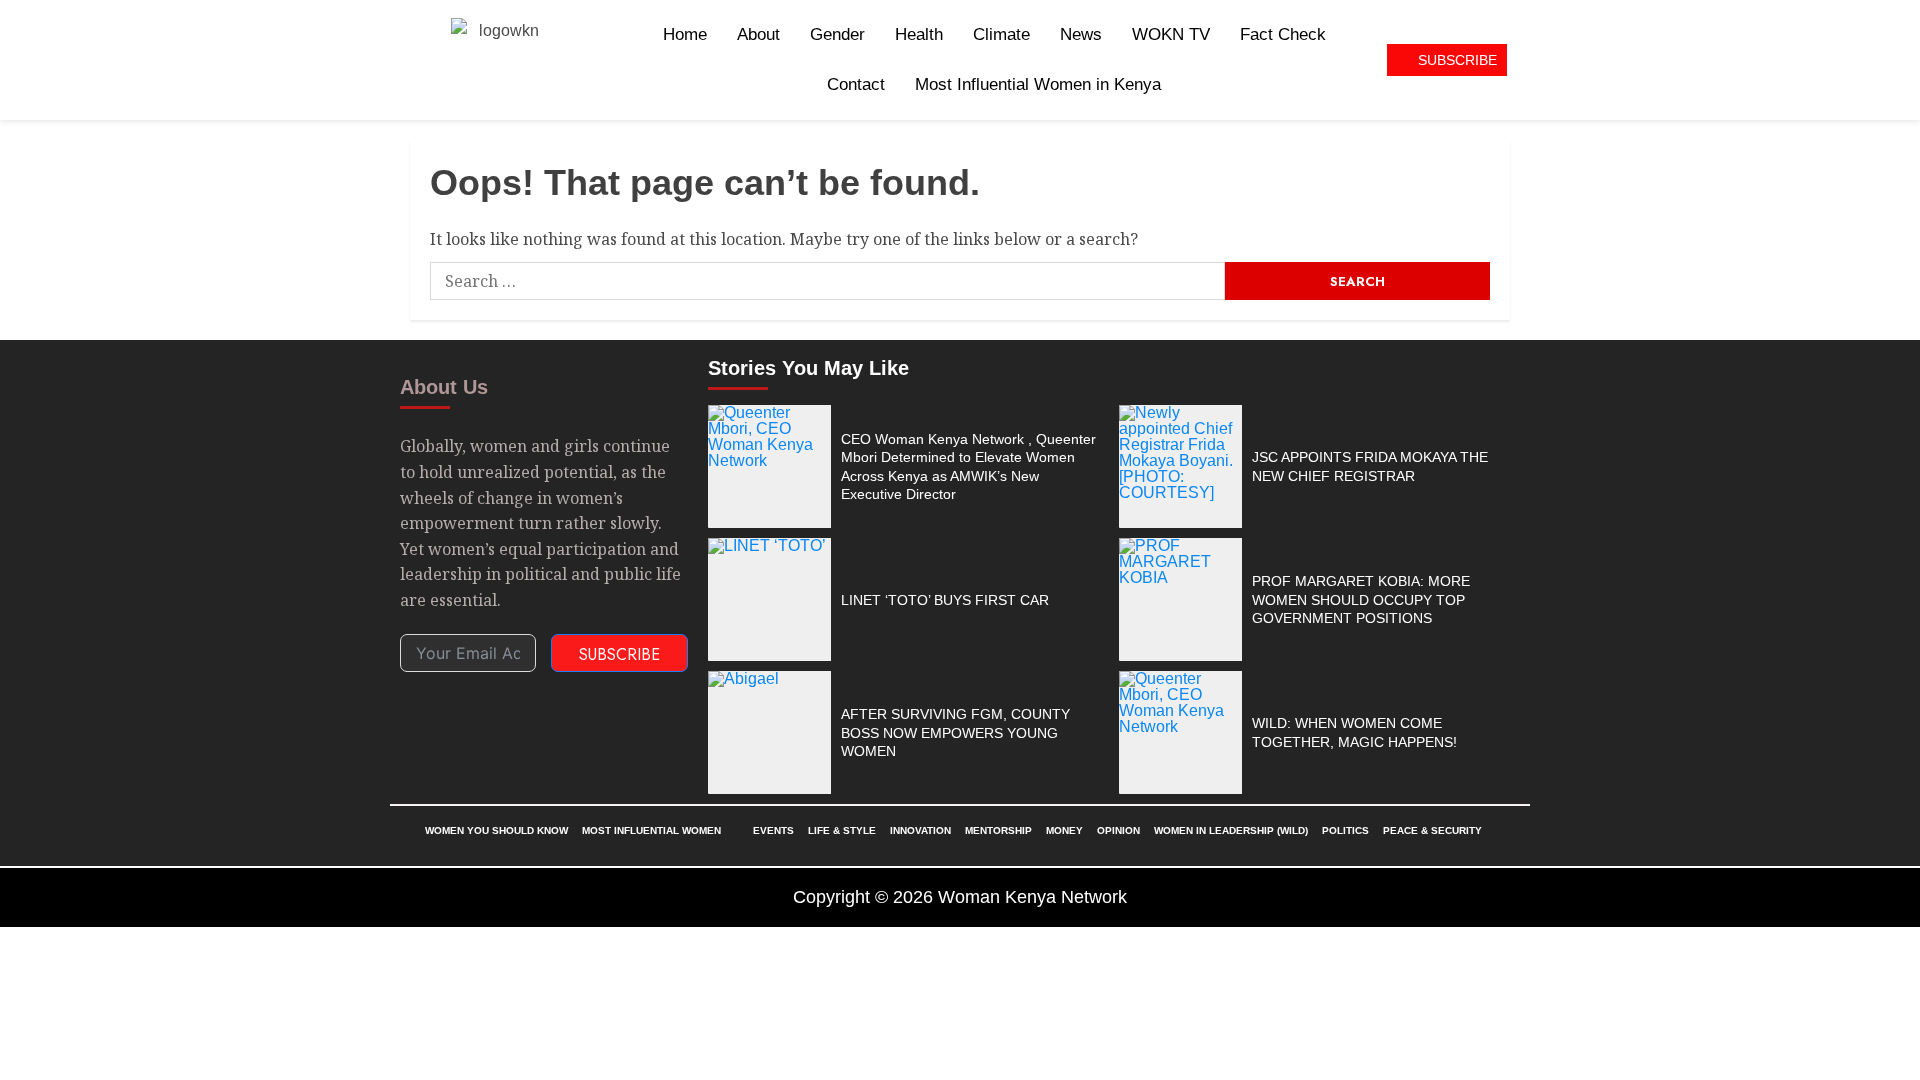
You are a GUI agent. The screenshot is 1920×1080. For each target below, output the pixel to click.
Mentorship (998, 830)
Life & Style (842, 830)
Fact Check (1283, 34)
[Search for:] (827, 281)
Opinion (1118, 830)
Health (919, 34)
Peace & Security (1432, 830)
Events (773, 830)
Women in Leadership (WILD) (1231, 830)
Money (1064, 830)
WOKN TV (1171, 34)
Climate (1001, 34)
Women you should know (496, 830)
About (758, 34)
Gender (837, 34)
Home (685, 34)
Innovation (920, 830)
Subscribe (619, 654)
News (1081, 34)
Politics (1345, 830)
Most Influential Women (651, 830)
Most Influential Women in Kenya (1038, 84)
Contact (856, 84)
